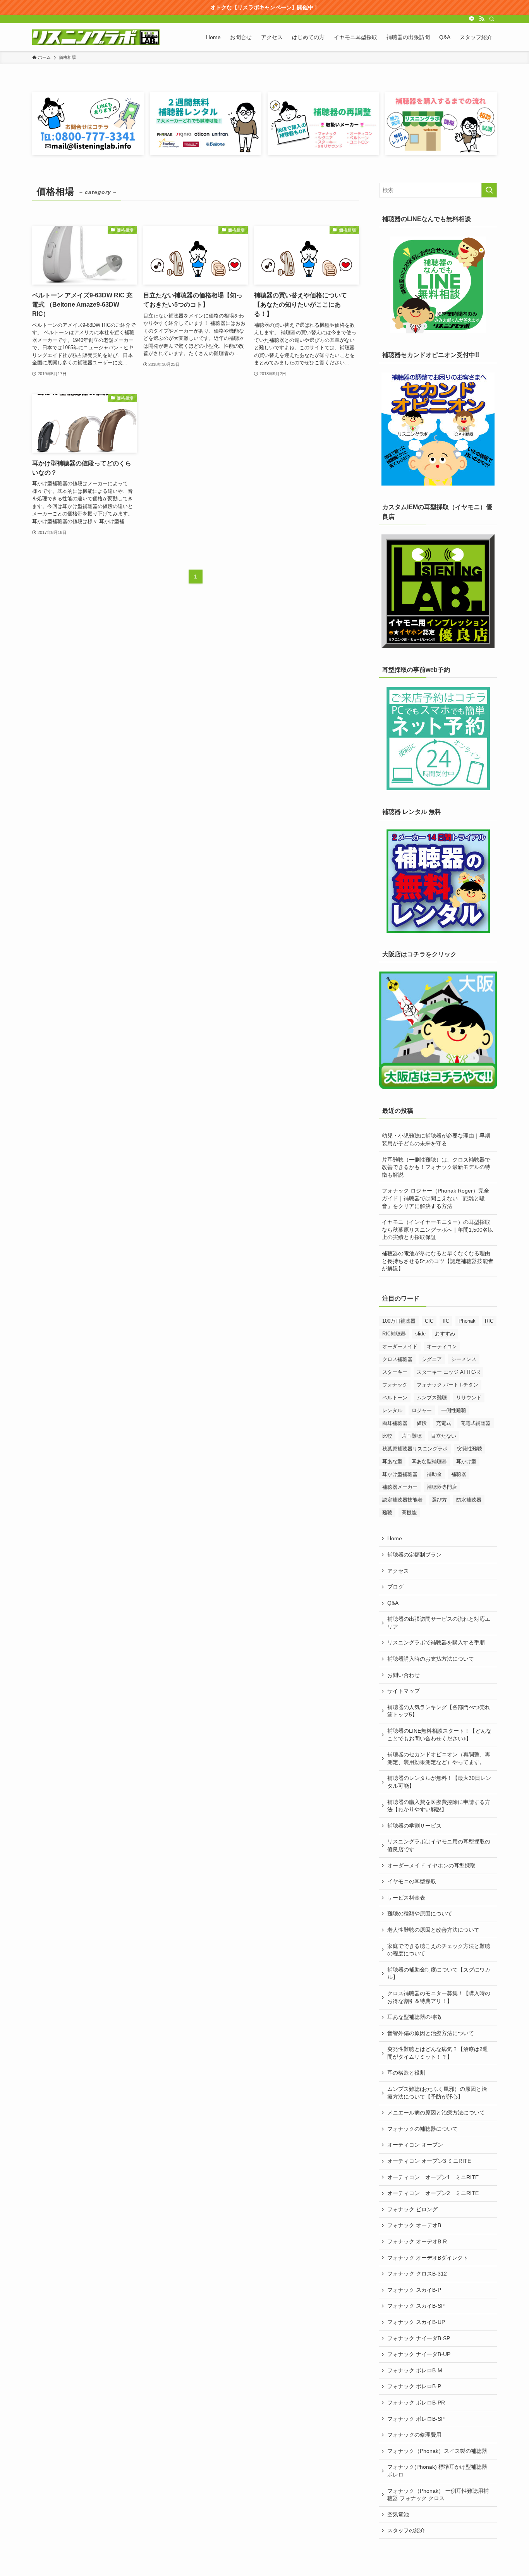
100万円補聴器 (399, 1321)
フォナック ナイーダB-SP (419, 2338)
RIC (489, 1321)
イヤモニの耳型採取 (412, 1881)
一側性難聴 (454, 1410)
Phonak (467, 1321)
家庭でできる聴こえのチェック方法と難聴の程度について (439, 1950)
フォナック (395, 1385)
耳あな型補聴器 (429, 1461)
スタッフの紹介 (406, 2530)
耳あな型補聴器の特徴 (414, 2017)
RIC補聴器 (394, 1334)
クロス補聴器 (397, 1359)
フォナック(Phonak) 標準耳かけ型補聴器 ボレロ (437, 2471)
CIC (429, 1321)
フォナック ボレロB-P (414, 2386)
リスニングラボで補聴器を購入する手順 (436, 1642)
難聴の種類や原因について (420, 1914)
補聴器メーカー (400, 1487)
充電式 (444, 1423)
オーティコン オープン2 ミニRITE (433, 2193)
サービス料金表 (406, 1898)
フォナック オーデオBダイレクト (428, 2258)
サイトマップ (404, 1691)
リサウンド (469, 1398)
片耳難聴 (412, 1436)
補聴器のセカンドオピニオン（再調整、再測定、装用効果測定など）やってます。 (439, 1758)
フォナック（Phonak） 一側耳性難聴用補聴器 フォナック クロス (438, 2495)
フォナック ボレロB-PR (416, 2403)
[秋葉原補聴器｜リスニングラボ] (96, 37)
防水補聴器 (469, 1500)
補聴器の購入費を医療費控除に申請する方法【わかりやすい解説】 (439, 1806)
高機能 (409, 1513)
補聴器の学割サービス (414, 1826)
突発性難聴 (470, 1449)
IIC (446, 1321)
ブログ (395, 1587)
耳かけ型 (466, 1461)
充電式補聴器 (476, 1423)
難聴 (387, 1513)
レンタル (392, 1410)
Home (395, 1538)
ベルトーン (395, 1398)
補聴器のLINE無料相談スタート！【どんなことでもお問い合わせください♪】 (439, 1735)
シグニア (432, 1359)
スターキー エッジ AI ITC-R (448, 1372)
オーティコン (442, 1346)
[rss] (482, 19)
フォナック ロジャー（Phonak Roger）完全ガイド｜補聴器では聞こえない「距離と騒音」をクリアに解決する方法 (435, 1198)
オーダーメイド (400, 1346)
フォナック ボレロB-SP (416, 2419)
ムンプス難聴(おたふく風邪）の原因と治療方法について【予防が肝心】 (437, 2093)
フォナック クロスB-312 (417, 2274)
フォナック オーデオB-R (417, 2241)
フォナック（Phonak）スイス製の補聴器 (437, 2451)
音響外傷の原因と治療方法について (431, 2033)
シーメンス (464, 1359)
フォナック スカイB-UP (416, 2322)
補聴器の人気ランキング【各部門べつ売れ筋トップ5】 (439, 1711)
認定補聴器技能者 (402, 1500)
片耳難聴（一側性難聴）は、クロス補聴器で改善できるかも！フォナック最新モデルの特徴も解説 (436, 1167)
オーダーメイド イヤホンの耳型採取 (431, 1865)
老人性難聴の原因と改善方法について (433, 1930)
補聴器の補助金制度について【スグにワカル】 (439, 1974)
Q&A (393, 1603)
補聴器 (459, 1474)
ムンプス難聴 (432, 1398)
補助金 (434, 1474)
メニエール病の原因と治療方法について (436, 2113)
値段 (422, 1423)
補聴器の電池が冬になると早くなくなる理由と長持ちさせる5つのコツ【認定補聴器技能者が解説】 (438, 1261)
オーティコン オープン (415, 2145)
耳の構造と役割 (406, 2073)
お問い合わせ (404, 1675)
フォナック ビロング (412, 2209)
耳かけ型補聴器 (400, 1474)
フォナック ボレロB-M (415, 2370)
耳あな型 (392, 1461)
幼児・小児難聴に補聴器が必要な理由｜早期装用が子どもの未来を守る (436, 1140)
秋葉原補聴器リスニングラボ (415, 1449)
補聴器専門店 (442, 1487)
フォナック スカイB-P (414, 2290)
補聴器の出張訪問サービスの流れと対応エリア (439, 1623)
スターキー (395, 1372)
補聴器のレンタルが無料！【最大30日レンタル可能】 (439, 1782)
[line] (472, 19)
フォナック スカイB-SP (416, 2306)
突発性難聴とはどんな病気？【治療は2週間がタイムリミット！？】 (438, 2053)
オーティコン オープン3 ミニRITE (429, 2161)
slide (420, 1334)
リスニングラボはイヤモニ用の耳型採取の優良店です (439, 1845)
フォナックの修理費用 (414, 2435)
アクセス (398, 1571)
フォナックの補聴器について (423, 2129)
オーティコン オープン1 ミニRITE (433, 2177)
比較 (387, 1436)
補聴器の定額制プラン (414, 1555)
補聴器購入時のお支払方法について (431, 1659)
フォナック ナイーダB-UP (419, 2354)
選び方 (439, 1500)
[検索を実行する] (489, 190)
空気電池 (398, 2514)
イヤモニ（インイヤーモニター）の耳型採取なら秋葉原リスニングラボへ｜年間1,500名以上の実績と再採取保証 (438, 1230)
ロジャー (422, 1410)
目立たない (444, 1436)
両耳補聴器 (395, 1423)
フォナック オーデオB (414, 2225)
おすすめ (445, 1334)
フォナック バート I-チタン (447, 1385)
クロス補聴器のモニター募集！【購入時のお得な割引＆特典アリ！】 (439, 1997)
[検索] (492, 19)
